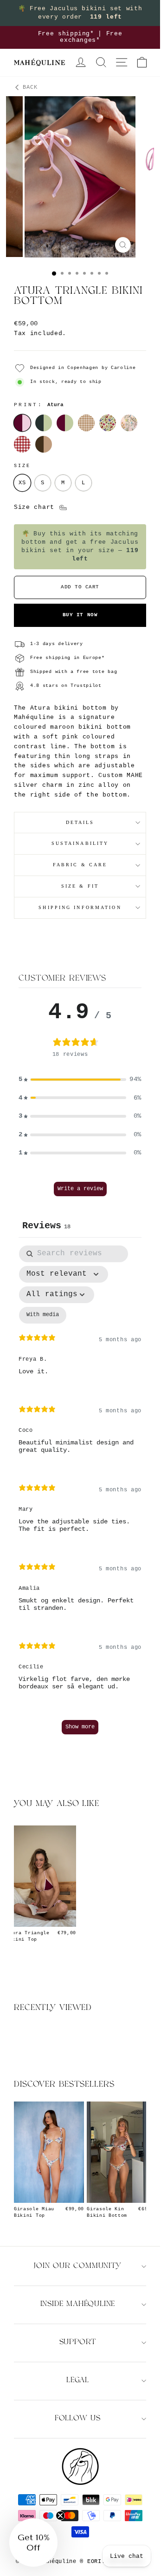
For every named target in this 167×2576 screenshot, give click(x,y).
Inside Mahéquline (78, 2304)
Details (80, 822)
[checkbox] (43, 1315)
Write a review (80, 1189)
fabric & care (80, 865)
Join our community (77, 2266)
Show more (80, 1727)
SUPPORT (78, 2342)
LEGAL (78, 2381)
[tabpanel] (80, 1494)
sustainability (80, 843)
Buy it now (80, 615)
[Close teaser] (60, 2516)
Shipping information (80, 907)
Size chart (36, 507)
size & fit (80, 886)
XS (22, 483)
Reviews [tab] (46, 1226)
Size (22, 466)
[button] (80, 1080)
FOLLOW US (78, 2419)
